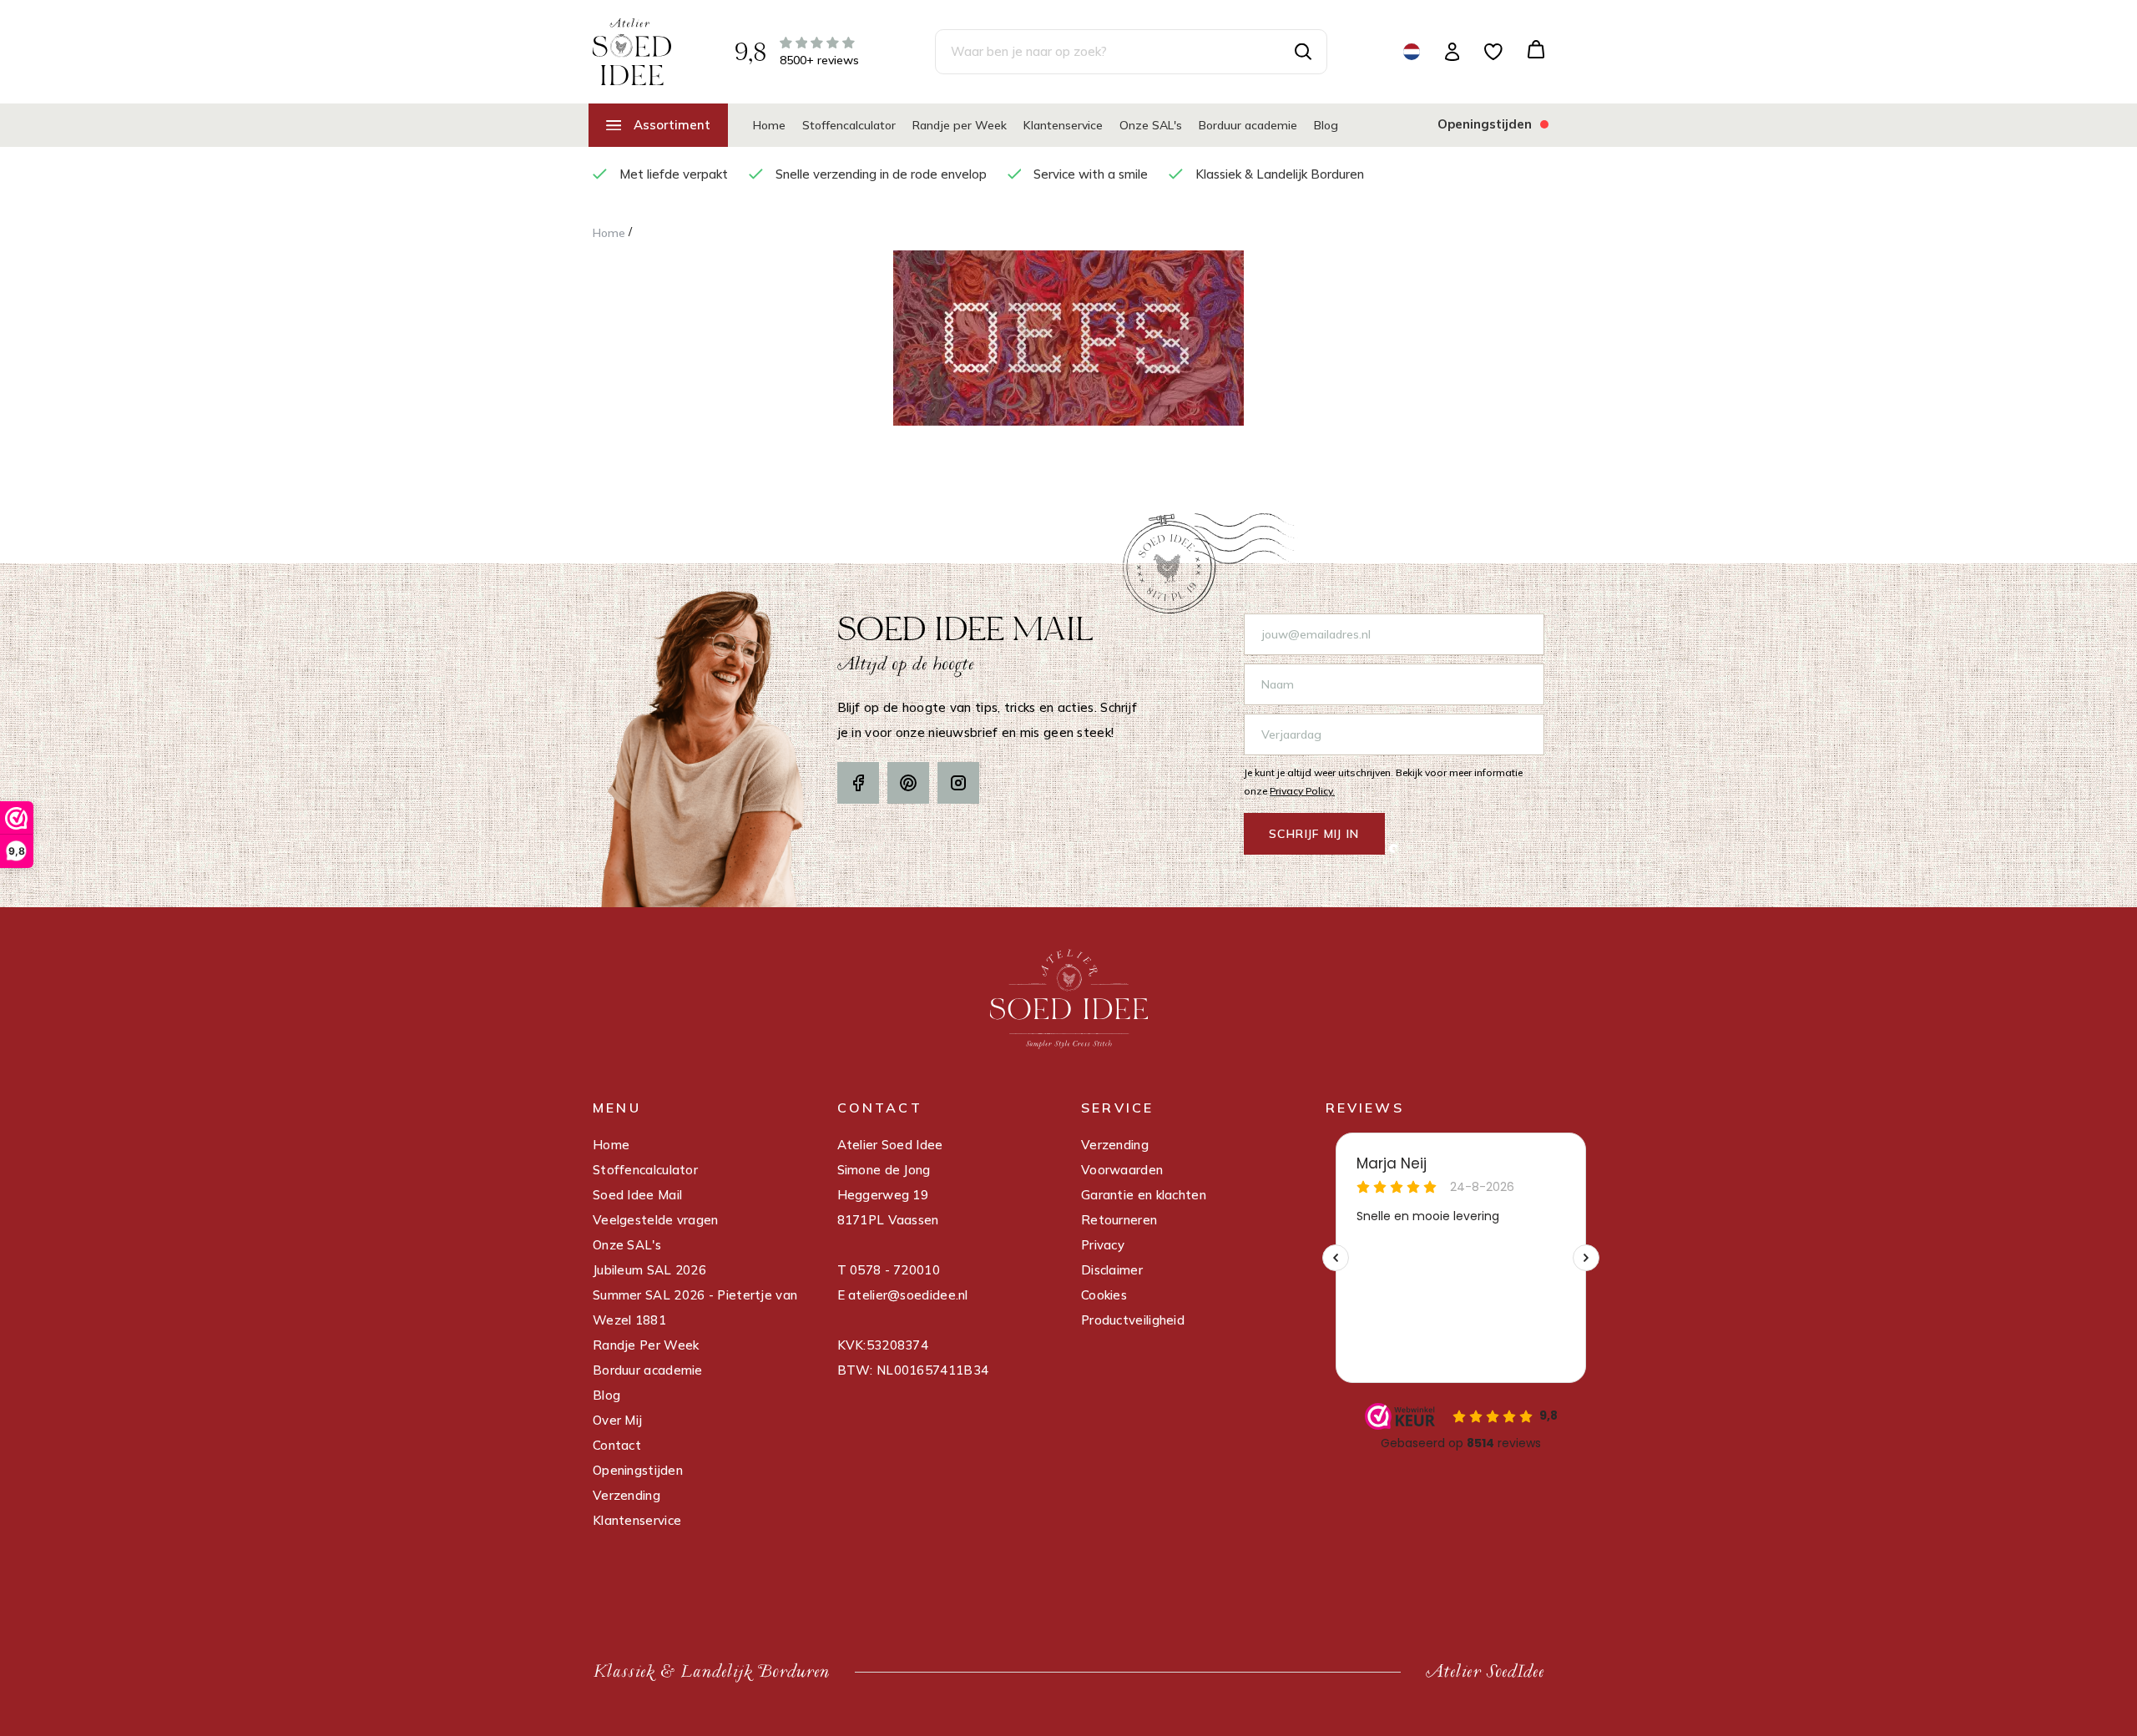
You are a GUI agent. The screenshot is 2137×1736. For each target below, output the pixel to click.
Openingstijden (638, 1470)
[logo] (632, 50)
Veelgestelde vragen (656, 1220)
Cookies (1104, 1295)
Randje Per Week (646, 1345)
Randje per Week (960, 125)
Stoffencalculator (849, 125)
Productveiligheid (1133, 1320)
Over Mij (617, 1420)
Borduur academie (1248, 125)
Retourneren (1119, 1220)
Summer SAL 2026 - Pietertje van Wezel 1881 (695, 1307)
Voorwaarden (1122, 1170)
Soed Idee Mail (637, 1195)
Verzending (626, 1495)
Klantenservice (1063, 125)
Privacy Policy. (1302, 791)
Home (769, 125)
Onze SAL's (1151, 125)
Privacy (1103, 1245)
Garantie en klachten (1144, 1195)
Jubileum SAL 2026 (649, 1270)
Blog (1326, 125)
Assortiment (672, 125)
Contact (617, 1445)
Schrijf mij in (1314, 834)
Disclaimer (1112, 1270)
